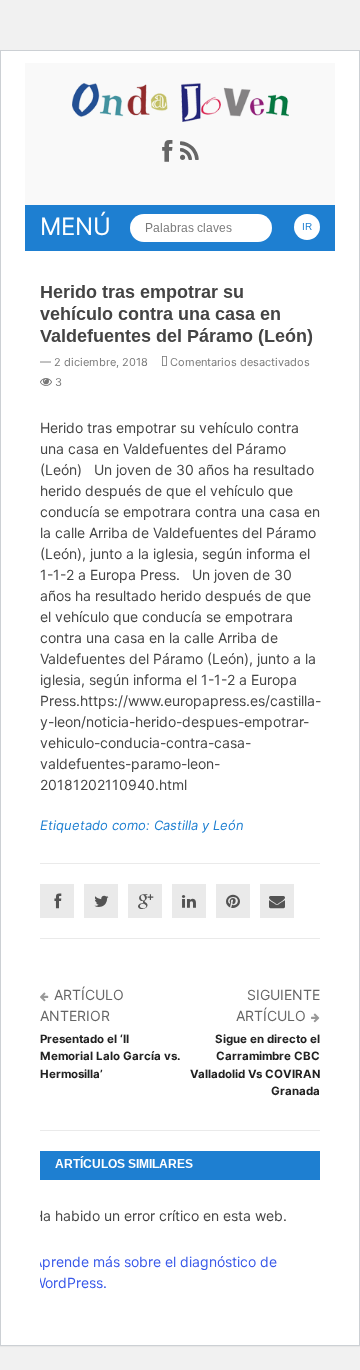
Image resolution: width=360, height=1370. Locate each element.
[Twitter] (101, 901)
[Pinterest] (233, 901)
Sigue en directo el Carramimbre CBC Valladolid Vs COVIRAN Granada (255, 1065)
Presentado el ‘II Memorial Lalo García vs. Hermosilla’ (110, 1056)
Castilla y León (199, 825)
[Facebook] (57, 901)
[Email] (277, 901)
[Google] (145, 901)
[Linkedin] (189, 901)
